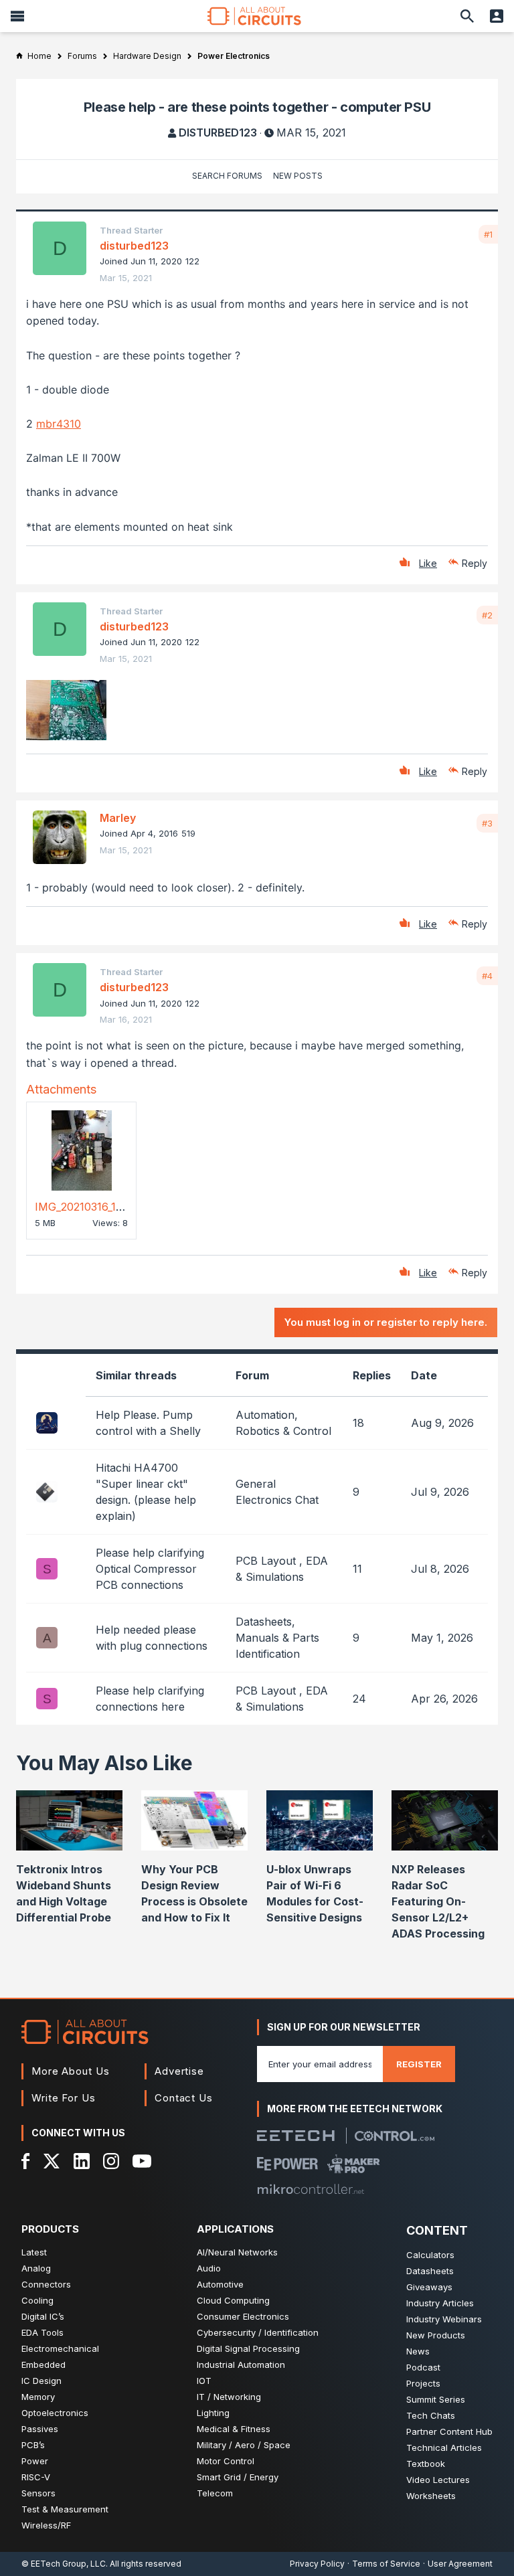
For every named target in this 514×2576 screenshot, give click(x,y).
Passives (40, 2429)
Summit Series (436, 2399)
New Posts (298, 176)
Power (35, 2461)
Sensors (38, 2493)
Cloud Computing (233, 2300)
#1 (488, 234)
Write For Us (64, 2098)
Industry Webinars (444, 2319)
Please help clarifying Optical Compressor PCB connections (150, 1569)
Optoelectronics (55, 2413)
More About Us (71, 2071)
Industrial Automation (241, 2365)
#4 (487, 976)
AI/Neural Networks (237, 2252)
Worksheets (431, 2496)
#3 (487, 823)
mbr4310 (59, 424)
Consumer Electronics (243, 2316)
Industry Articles (440, 2303)
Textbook (426, 2464)
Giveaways (429, 2287)
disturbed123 (218, 133)
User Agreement (460, 2564)
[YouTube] (142, 2161)
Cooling (37, 2300)
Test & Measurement (65, 2509)
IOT (204, 2381)
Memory (38, 2397)
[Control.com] (395, 2136)
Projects (423, 2383)
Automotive (220, 2284)
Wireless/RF (46, 2525)
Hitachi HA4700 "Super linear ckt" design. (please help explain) (146, 1492)
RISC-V (36, 2477)
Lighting (213, 2413)
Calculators (430, 2255)
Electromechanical (60, 2348)
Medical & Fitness (234, 2429)
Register (419, 2064)
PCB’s (33, 2445)
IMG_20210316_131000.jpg (99, 1207)
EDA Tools (42, 2332)
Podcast (423, 2367)
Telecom (215, 2493)
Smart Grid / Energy (238, 2477)
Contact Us (184, 2098)
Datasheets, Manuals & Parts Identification (277, 1638)
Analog (36, 2268)
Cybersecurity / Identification (258, 2332)
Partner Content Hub (449, 2431)
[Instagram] (111, 2161)
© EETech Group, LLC (64, 2564)
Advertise (179, 2071)
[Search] (467, 16)
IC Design (41, 2381)
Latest (34, 2252)
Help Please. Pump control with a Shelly (148, 1423)
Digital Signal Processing (248, 2348)
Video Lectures (438, 2480)
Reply (475, 563)
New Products (436, 2335)
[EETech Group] (296, 2136)
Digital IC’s (43, 2316)
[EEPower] (287, 2164)
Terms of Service (386, 2564)
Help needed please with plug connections (152, 1638)
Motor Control (226, 2461)
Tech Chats (431, 2415)
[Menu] (17, 16)
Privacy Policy (317, 2564)
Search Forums (227, 176)
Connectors (46, 2284)
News (418, 2351)
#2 (487, 615)
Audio (209, 2268)
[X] (52, 2161)
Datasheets (430, 2271)
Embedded (44, 2365)
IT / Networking (229, 2397)
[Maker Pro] (354, 2164)
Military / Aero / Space (244, 2445)
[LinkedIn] (82, 2161)
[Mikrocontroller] (311, 2189)
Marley (118, 818)
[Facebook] (26, 2161)
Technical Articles (444, 2448)
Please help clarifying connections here (150, 1699)
